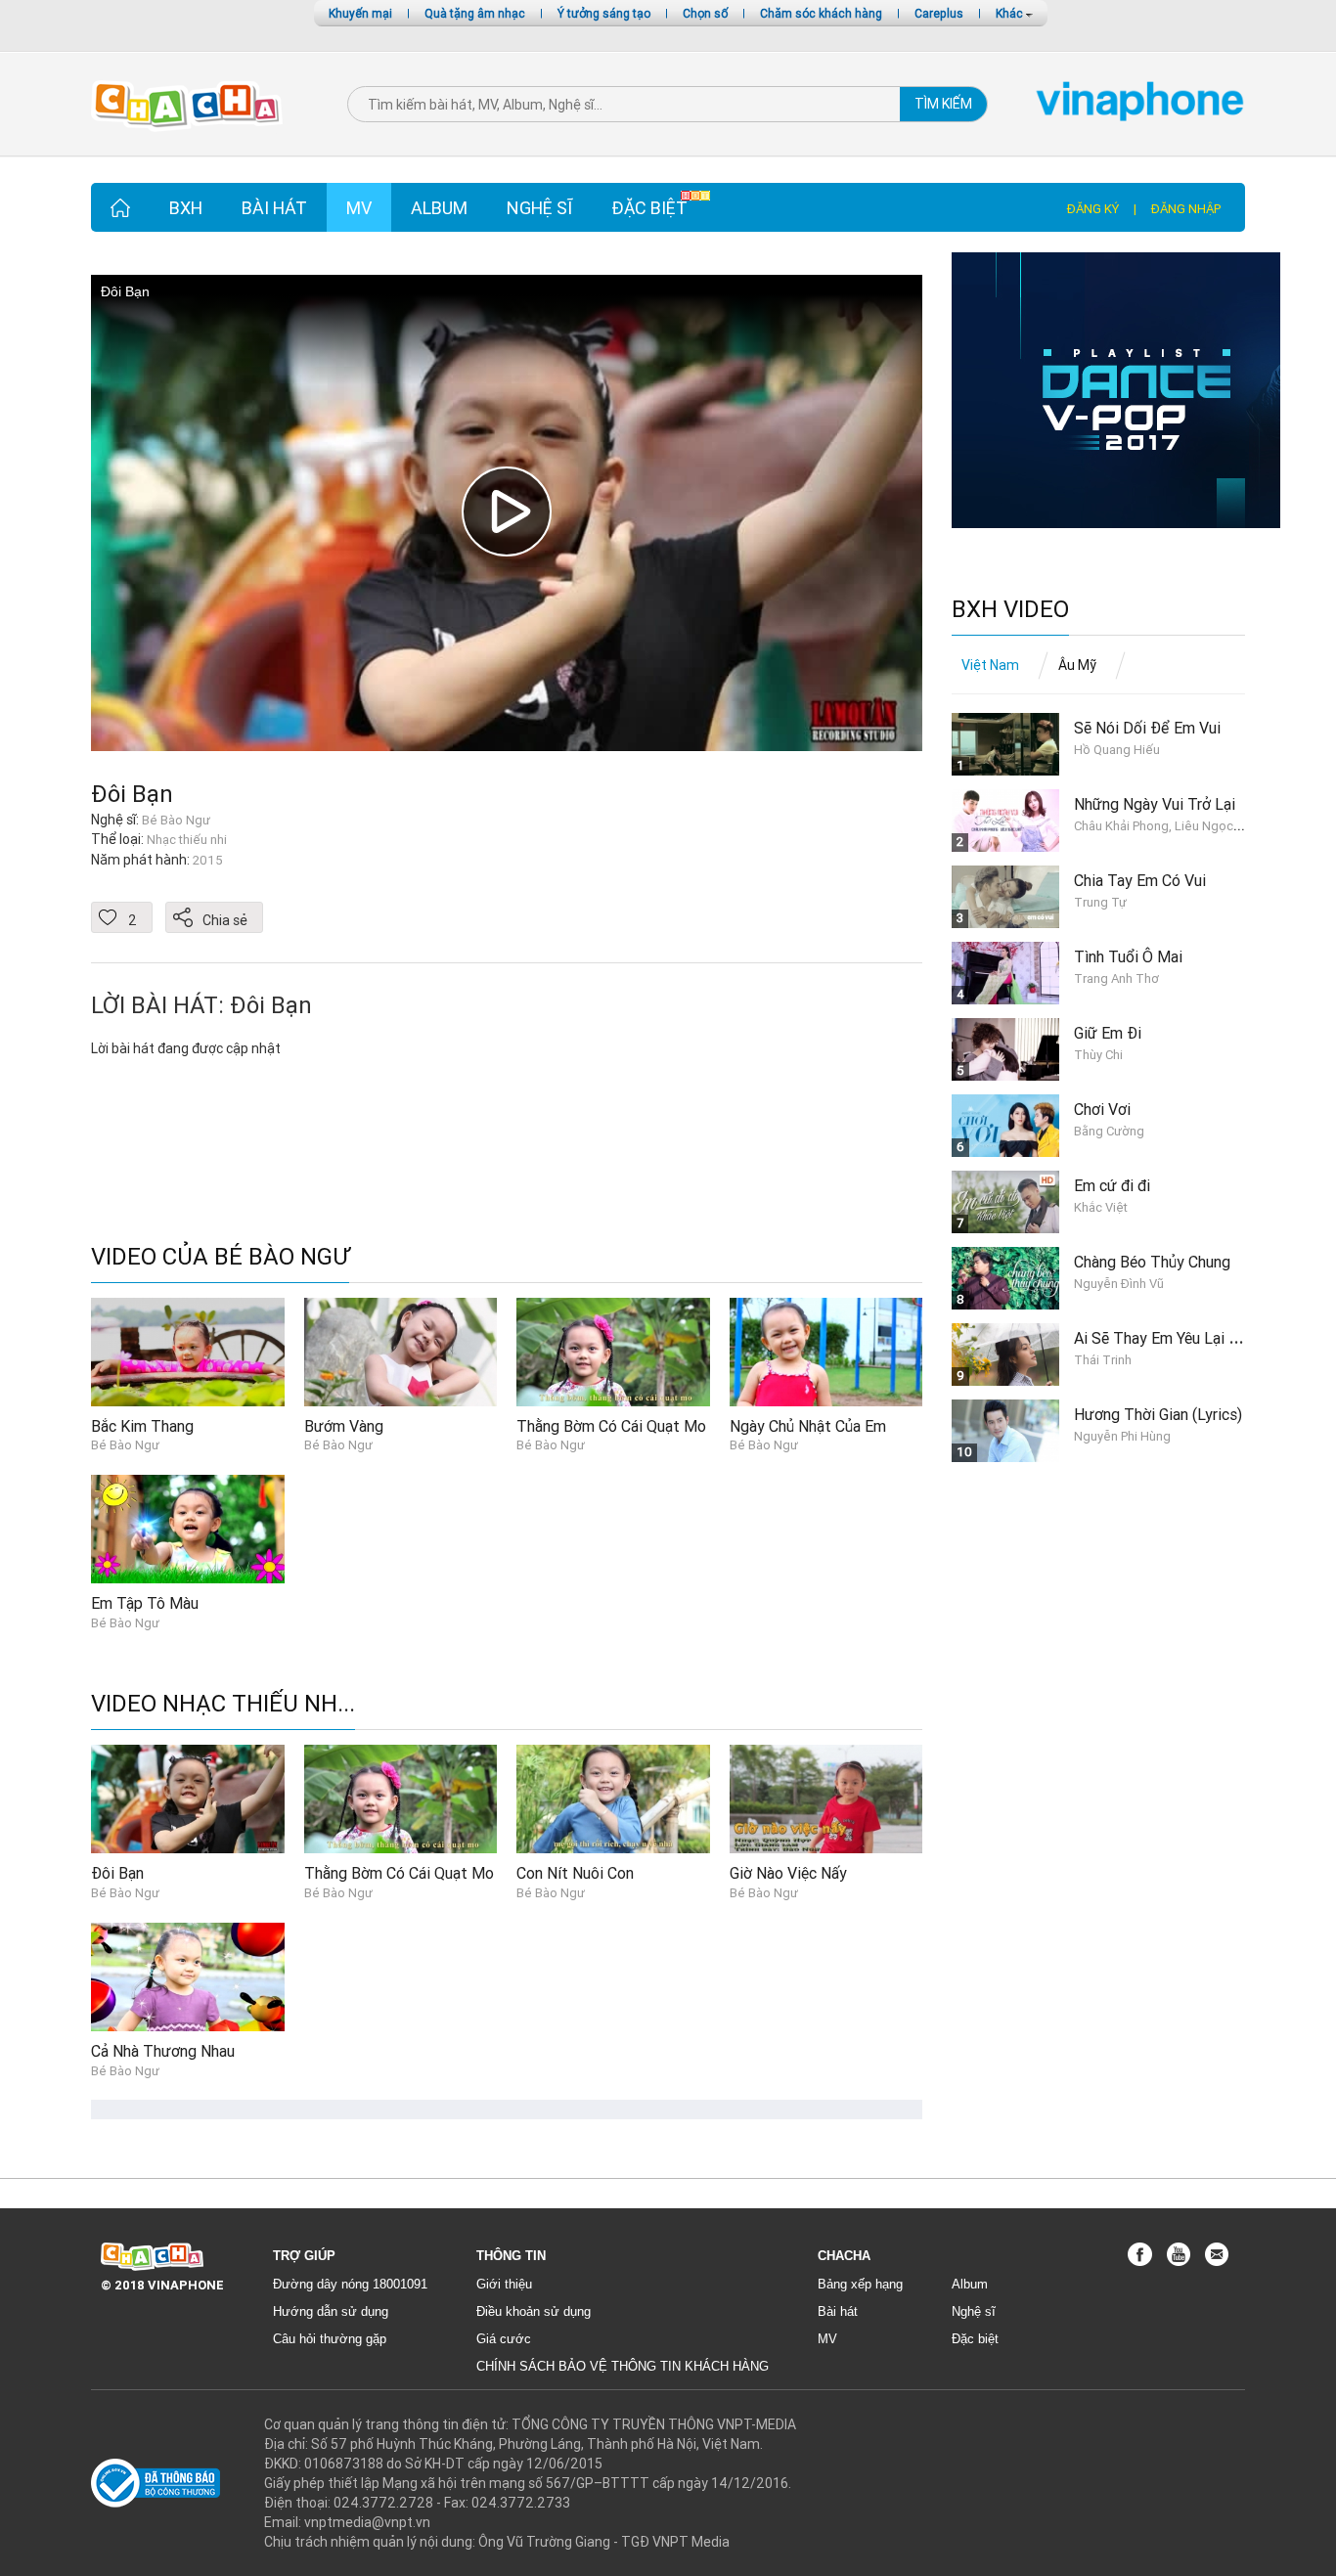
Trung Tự (1100, 902)
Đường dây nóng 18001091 (350, 2284)
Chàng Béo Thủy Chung (1152, 1262)
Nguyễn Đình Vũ (1119, 1284)
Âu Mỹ (1077, 665)
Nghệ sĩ (539, 208)
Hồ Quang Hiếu (1117, 750)
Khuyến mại (360, 13)
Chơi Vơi (1102, 1109)
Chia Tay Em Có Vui (1140, 880)
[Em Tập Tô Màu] (188, 1528)
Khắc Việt (1101, 1207)
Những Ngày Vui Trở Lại (1155, 804)
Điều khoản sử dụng (534, 2311)
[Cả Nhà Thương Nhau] (188, 1976)
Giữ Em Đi (1108, 1033)
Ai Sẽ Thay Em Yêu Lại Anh (1164, 1338)
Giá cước (504, 2339)
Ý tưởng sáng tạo (604, 13)
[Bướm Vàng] (401, 1351)
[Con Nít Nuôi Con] (613, 1799)
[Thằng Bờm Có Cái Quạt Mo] (613, 1351)
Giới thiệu (504, 2284)
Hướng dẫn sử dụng (331, 2311)
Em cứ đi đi (1112, 1185)
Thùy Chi (1098, 1055)
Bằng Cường (1109, 1131)
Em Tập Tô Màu (145, 1603)
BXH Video (1010, 610)
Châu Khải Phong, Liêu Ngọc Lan (1165, 826)
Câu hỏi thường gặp (330, 2339)
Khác (1011, 13)
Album (439, 208)
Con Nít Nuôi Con (575, 1873)
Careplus (939, 13)
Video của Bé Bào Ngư (220, 1257)
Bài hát (274, 208)
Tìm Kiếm (943, 104)
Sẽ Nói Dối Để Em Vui (1147, 728)
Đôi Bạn (132, 794)
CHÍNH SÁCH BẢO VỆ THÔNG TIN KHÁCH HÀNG (623, 2366)
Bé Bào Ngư (125, 1445)
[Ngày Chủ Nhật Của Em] (826, 1351)
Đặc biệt (649, 208)
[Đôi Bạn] (188, 1799)
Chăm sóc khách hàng (821, 13)
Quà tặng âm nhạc (475, 13)
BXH (186, 208)
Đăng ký (1093, 209)
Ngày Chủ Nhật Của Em (808, 1426)
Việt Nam (990, 665)
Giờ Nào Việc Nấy (788, 1873)
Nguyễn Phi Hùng (1122, 1436)
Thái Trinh (1103, 1360)
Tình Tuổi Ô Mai (1128, 956)
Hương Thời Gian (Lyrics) (1158, 1414)
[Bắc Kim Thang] (188, 1351)
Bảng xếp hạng (860, 2284)
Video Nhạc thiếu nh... (223, 1704)
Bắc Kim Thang (142, 1426)
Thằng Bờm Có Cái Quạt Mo (611, 1426)
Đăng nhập (1186, 209)
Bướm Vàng (344, 1426)
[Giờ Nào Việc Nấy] (826, 1799)
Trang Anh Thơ (1116, 978)
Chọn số (705, 13)
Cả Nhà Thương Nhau (163, 2051)
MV (359, 208)
